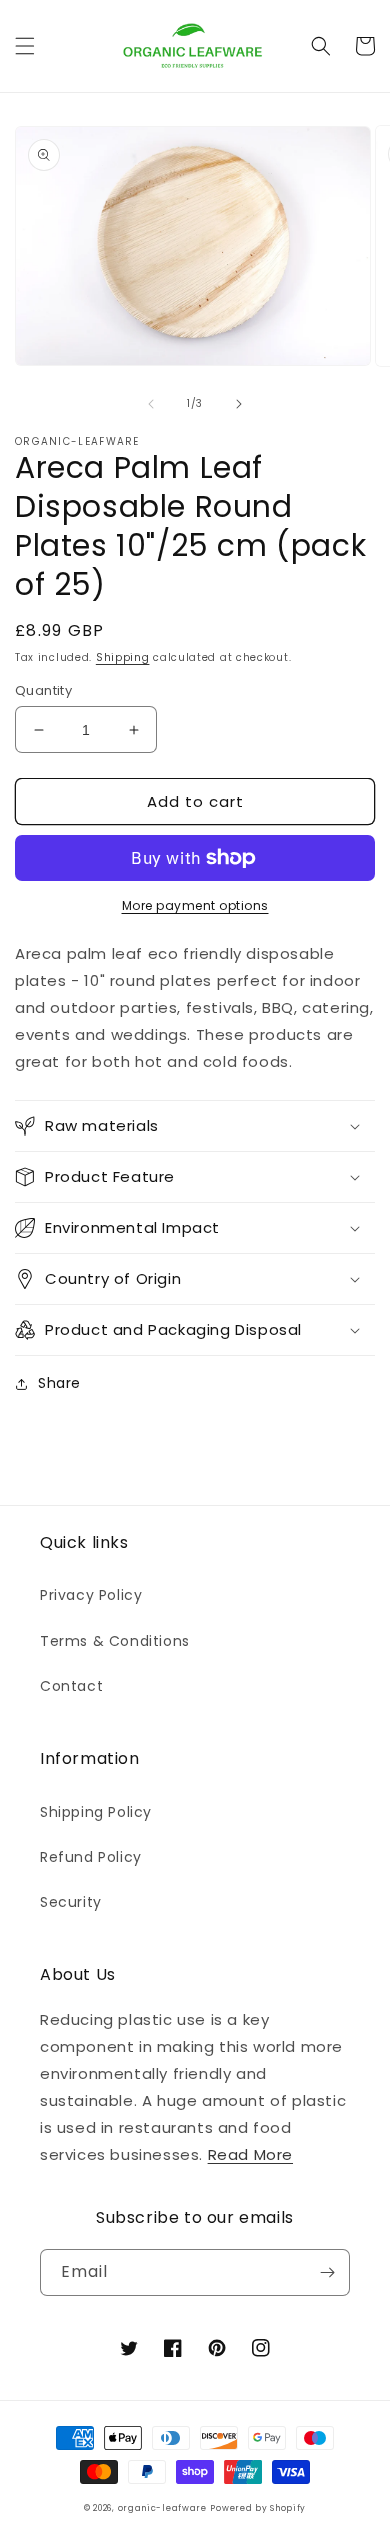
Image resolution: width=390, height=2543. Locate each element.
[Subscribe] (327, 2272)
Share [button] (59, 1383)
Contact (71, 1686)
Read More (250, 2154)
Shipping (123, 657)
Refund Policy (91, 1857)
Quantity (43, 690)
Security (71, 1902)
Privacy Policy (91, 1595)
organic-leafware (162, 2508)
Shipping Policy (96, 1812)
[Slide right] (239, 404)
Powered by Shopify (258, 2508)
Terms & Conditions (115, 1641)
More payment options (195, 905)
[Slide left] (151, 404)
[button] (25, 46)
